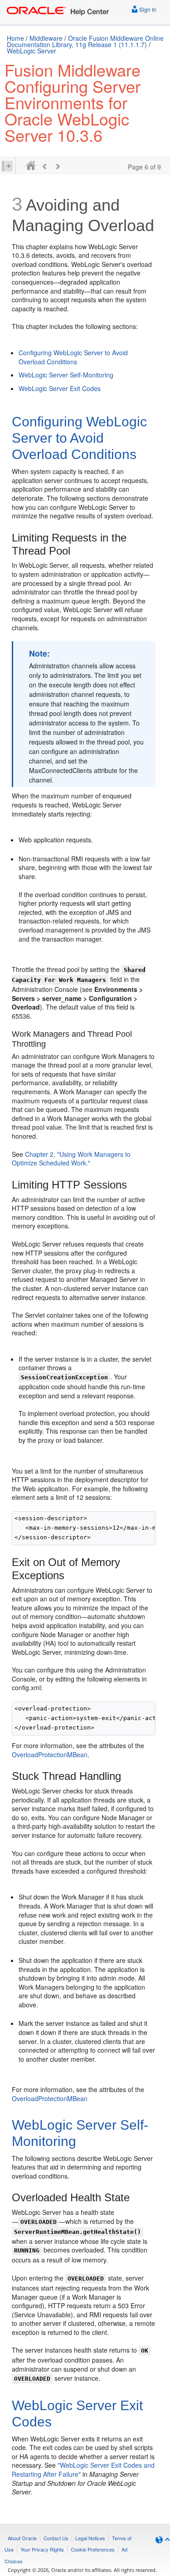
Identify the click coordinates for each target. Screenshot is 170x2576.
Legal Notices (90, 2538)
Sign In (147, 9)
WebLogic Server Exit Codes (60, 388)
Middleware (46, 38)
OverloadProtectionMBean (50, 1754)
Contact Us (56, 2538)
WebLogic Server (32, 51)
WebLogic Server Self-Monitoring (66, 375)
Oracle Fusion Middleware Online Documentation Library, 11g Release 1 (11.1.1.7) (85, 41)
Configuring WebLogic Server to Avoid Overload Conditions (73, 357)
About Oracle (22, 2538)
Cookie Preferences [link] (93, 2549)
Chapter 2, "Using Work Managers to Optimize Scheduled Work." (71, 1159)
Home (15, 38)
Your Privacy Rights (42, 2549)
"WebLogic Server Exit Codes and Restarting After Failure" (83, 2470)
